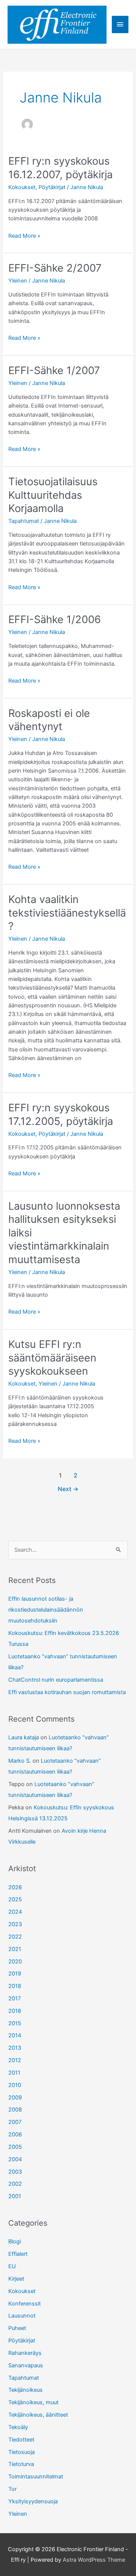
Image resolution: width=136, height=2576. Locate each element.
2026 (15, 1887)
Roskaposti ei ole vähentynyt (49, 720)
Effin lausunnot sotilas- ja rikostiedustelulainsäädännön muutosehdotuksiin (46, 1610)
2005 (15, 2147)
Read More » (24, 236)
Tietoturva (21, 2464)
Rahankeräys (25, 2353)
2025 (15, 1899)
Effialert (18, 2254)
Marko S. (20, 1761)
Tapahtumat (24, 521)
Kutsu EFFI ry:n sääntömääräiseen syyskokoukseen (52, 1358)
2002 (15, 2184)
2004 (15, 2159)
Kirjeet (16, 2279)
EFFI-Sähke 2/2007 (55, 268)
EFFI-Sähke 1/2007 (54, 370)
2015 (15, 2023)
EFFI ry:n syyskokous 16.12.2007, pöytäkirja (60, 168)
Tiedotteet (21, 2440)
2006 (15, 2134)
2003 (15, 2172)
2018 (15, 1986)
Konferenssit (25, 2304)
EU (12, 2266)
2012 (15, 2060)
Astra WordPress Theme (94, 2560)
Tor (12, 2489)
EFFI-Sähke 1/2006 (55, 619)
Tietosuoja (22, 2452)
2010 (15, 2085)
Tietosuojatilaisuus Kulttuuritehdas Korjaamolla (53, 495)
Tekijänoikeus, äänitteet (38, 2415)
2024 (15, 1912)
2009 (15, 2098)
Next (68, 1489)
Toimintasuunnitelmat (36, 2477)
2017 (15, 1998)
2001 (15, 2196)
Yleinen (18, 281)
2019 (15, 1974)
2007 (15, 2122)
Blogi (15, 2241)
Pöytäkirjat (52, 187)
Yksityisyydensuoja (33, 2501)
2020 (15, 1962)
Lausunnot (22, 2316)
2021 (15, 1949)
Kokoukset (22, 187)
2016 (15, 2011)
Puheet (17, 2328)
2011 (14, 2073)
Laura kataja (24, 1737)
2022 (15, 1937)
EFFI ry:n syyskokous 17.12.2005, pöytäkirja (61, 1114)
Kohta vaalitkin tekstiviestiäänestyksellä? (67, 913)
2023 (15, 1924)
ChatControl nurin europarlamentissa (56, 1680)
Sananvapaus (26, 2365)
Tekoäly (18, 2427)
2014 (15, 2035)
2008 (15, 2110)
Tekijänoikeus (25, 2390)
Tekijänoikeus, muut (33, 2402)
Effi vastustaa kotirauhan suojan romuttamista (67, 1692)
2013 (15, 2048)
